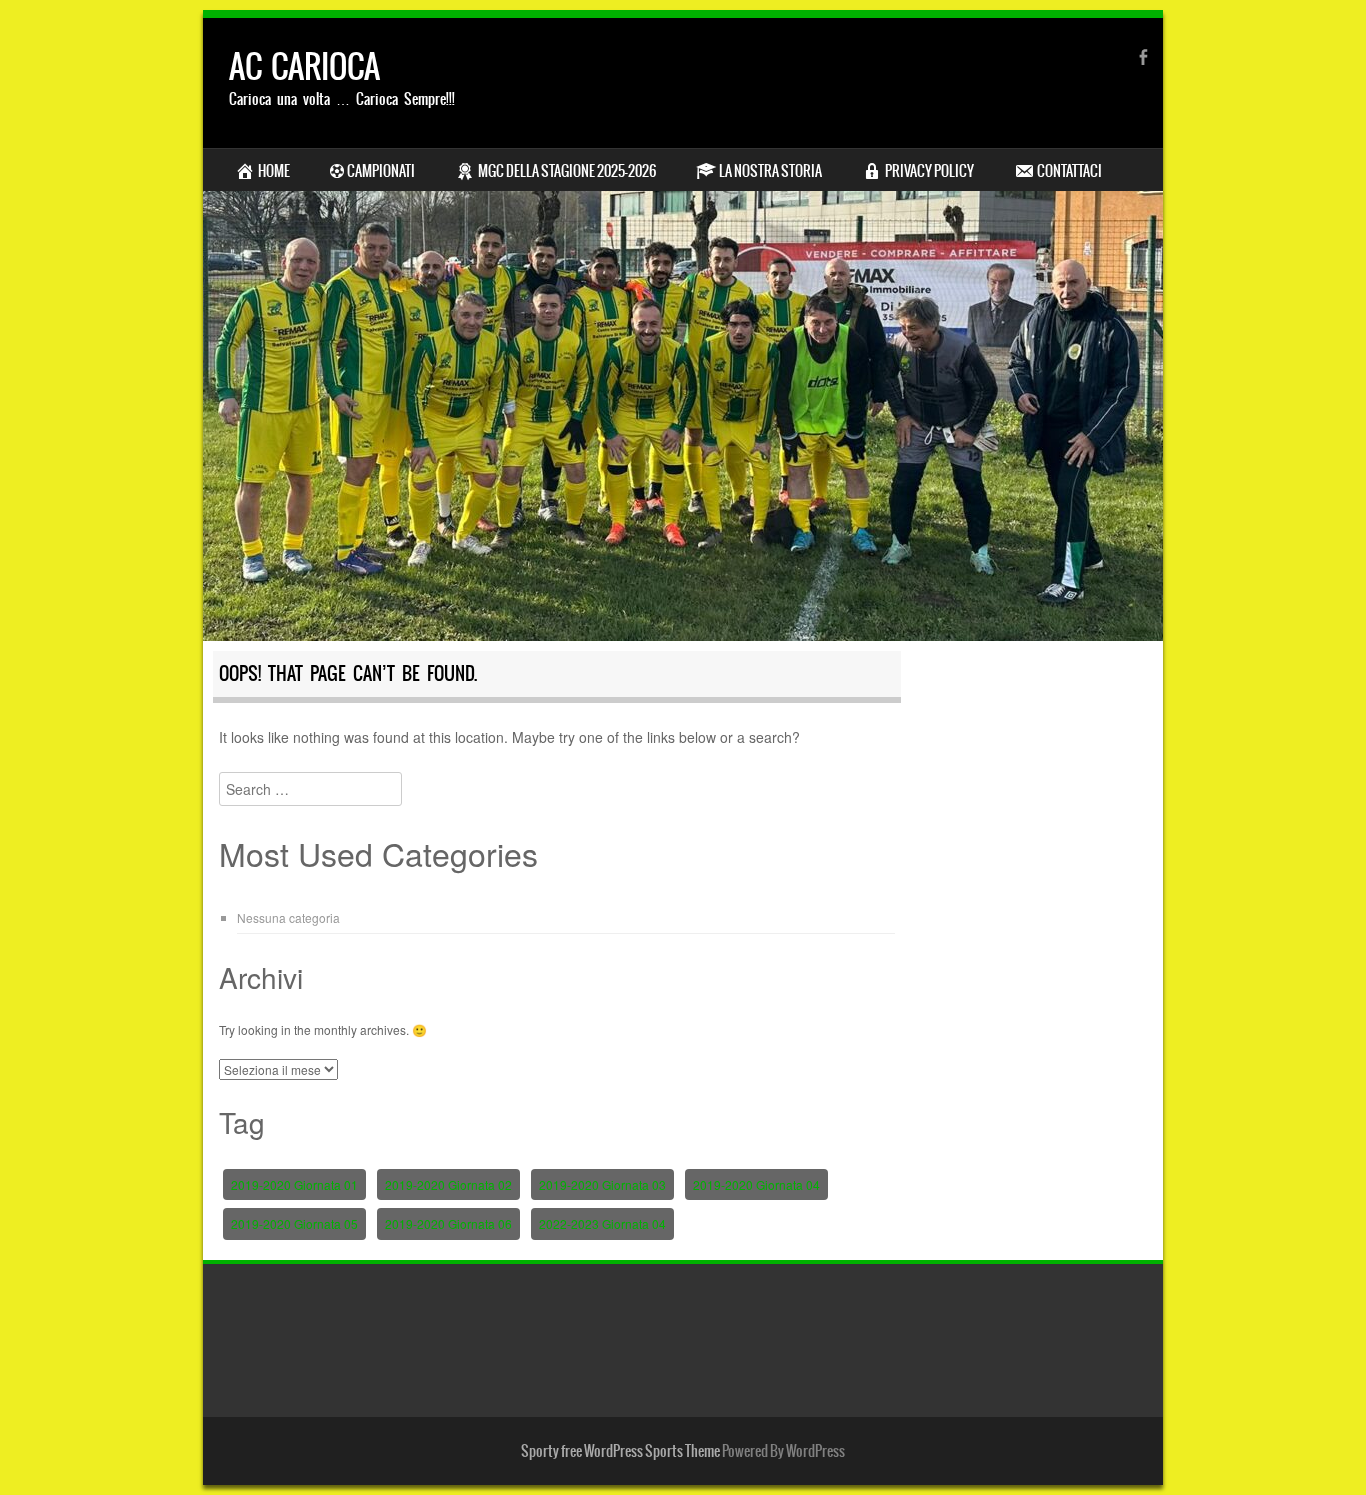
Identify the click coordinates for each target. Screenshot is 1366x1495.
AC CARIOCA (304, 66)
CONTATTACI (1069, 171)
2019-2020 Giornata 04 (756, 1184)
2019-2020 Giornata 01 (294, 1184)
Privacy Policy (929, 171)
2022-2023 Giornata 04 (602, 1223)
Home (274, 171)
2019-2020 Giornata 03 (602, 1184)
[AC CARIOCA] (683, 329)
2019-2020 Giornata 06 (448, 1223)
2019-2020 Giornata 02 (448, 1184)
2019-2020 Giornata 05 (294, 1223)
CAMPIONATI (381, 171)
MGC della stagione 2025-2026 (567, 171)
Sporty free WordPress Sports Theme (620, 1451)
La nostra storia (770, 171)
